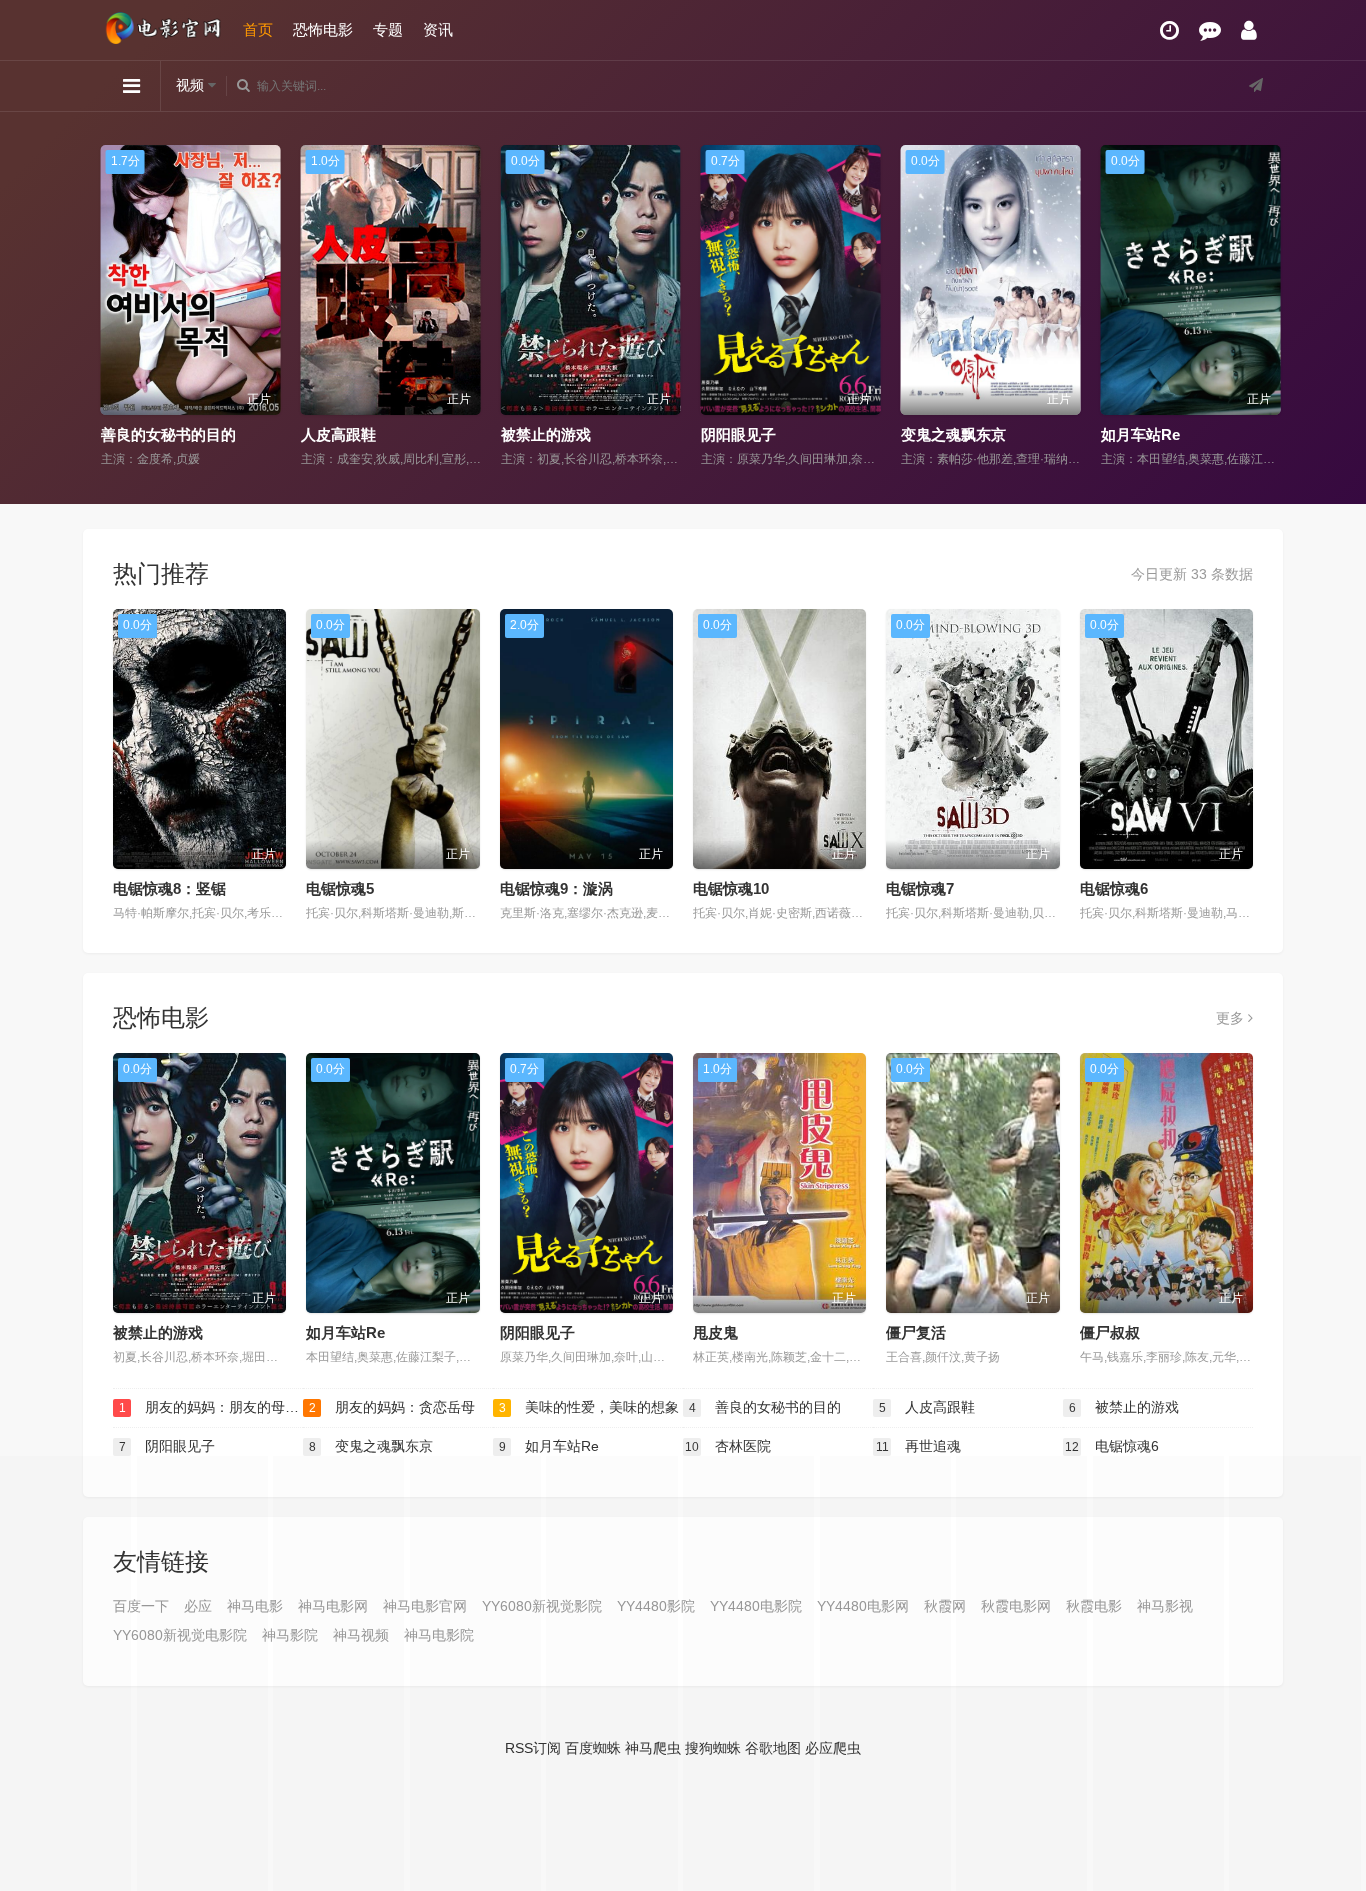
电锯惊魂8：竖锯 (169, 888)
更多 (1232, 1018)
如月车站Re (1132, 434)
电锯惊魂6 (1114, 888)
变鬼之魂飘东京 (945, 434)
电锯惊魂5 (340, 888)
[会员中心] (1249, 30)
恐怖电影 (323, 29)
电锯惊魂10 (731, 888)
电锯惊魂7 (920, 888)
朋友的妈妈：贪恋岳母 (392, 1407)
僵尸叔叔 (1110, 1332)
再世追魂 (919, 1446)
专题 (388, 29)
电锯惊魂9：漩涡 (556, 888)
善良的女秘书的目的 (160, 434)
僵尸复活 (916, 1332)
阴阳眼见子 (730, 434)
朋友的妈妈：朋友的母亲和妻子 (211, 1407)
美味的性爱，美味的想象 (589, 1407)
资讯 (438, 29)
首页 (258, 29)
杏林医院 (728, 1446)
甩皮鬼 (715, 1332)
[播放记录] (1169, 30)
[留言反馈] (1210, 30)
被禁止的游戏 (538, 434)
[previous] (105, 307)
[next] (1260, 307)
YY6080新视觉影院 (542, 1606)
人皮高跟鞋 (330, 434)
